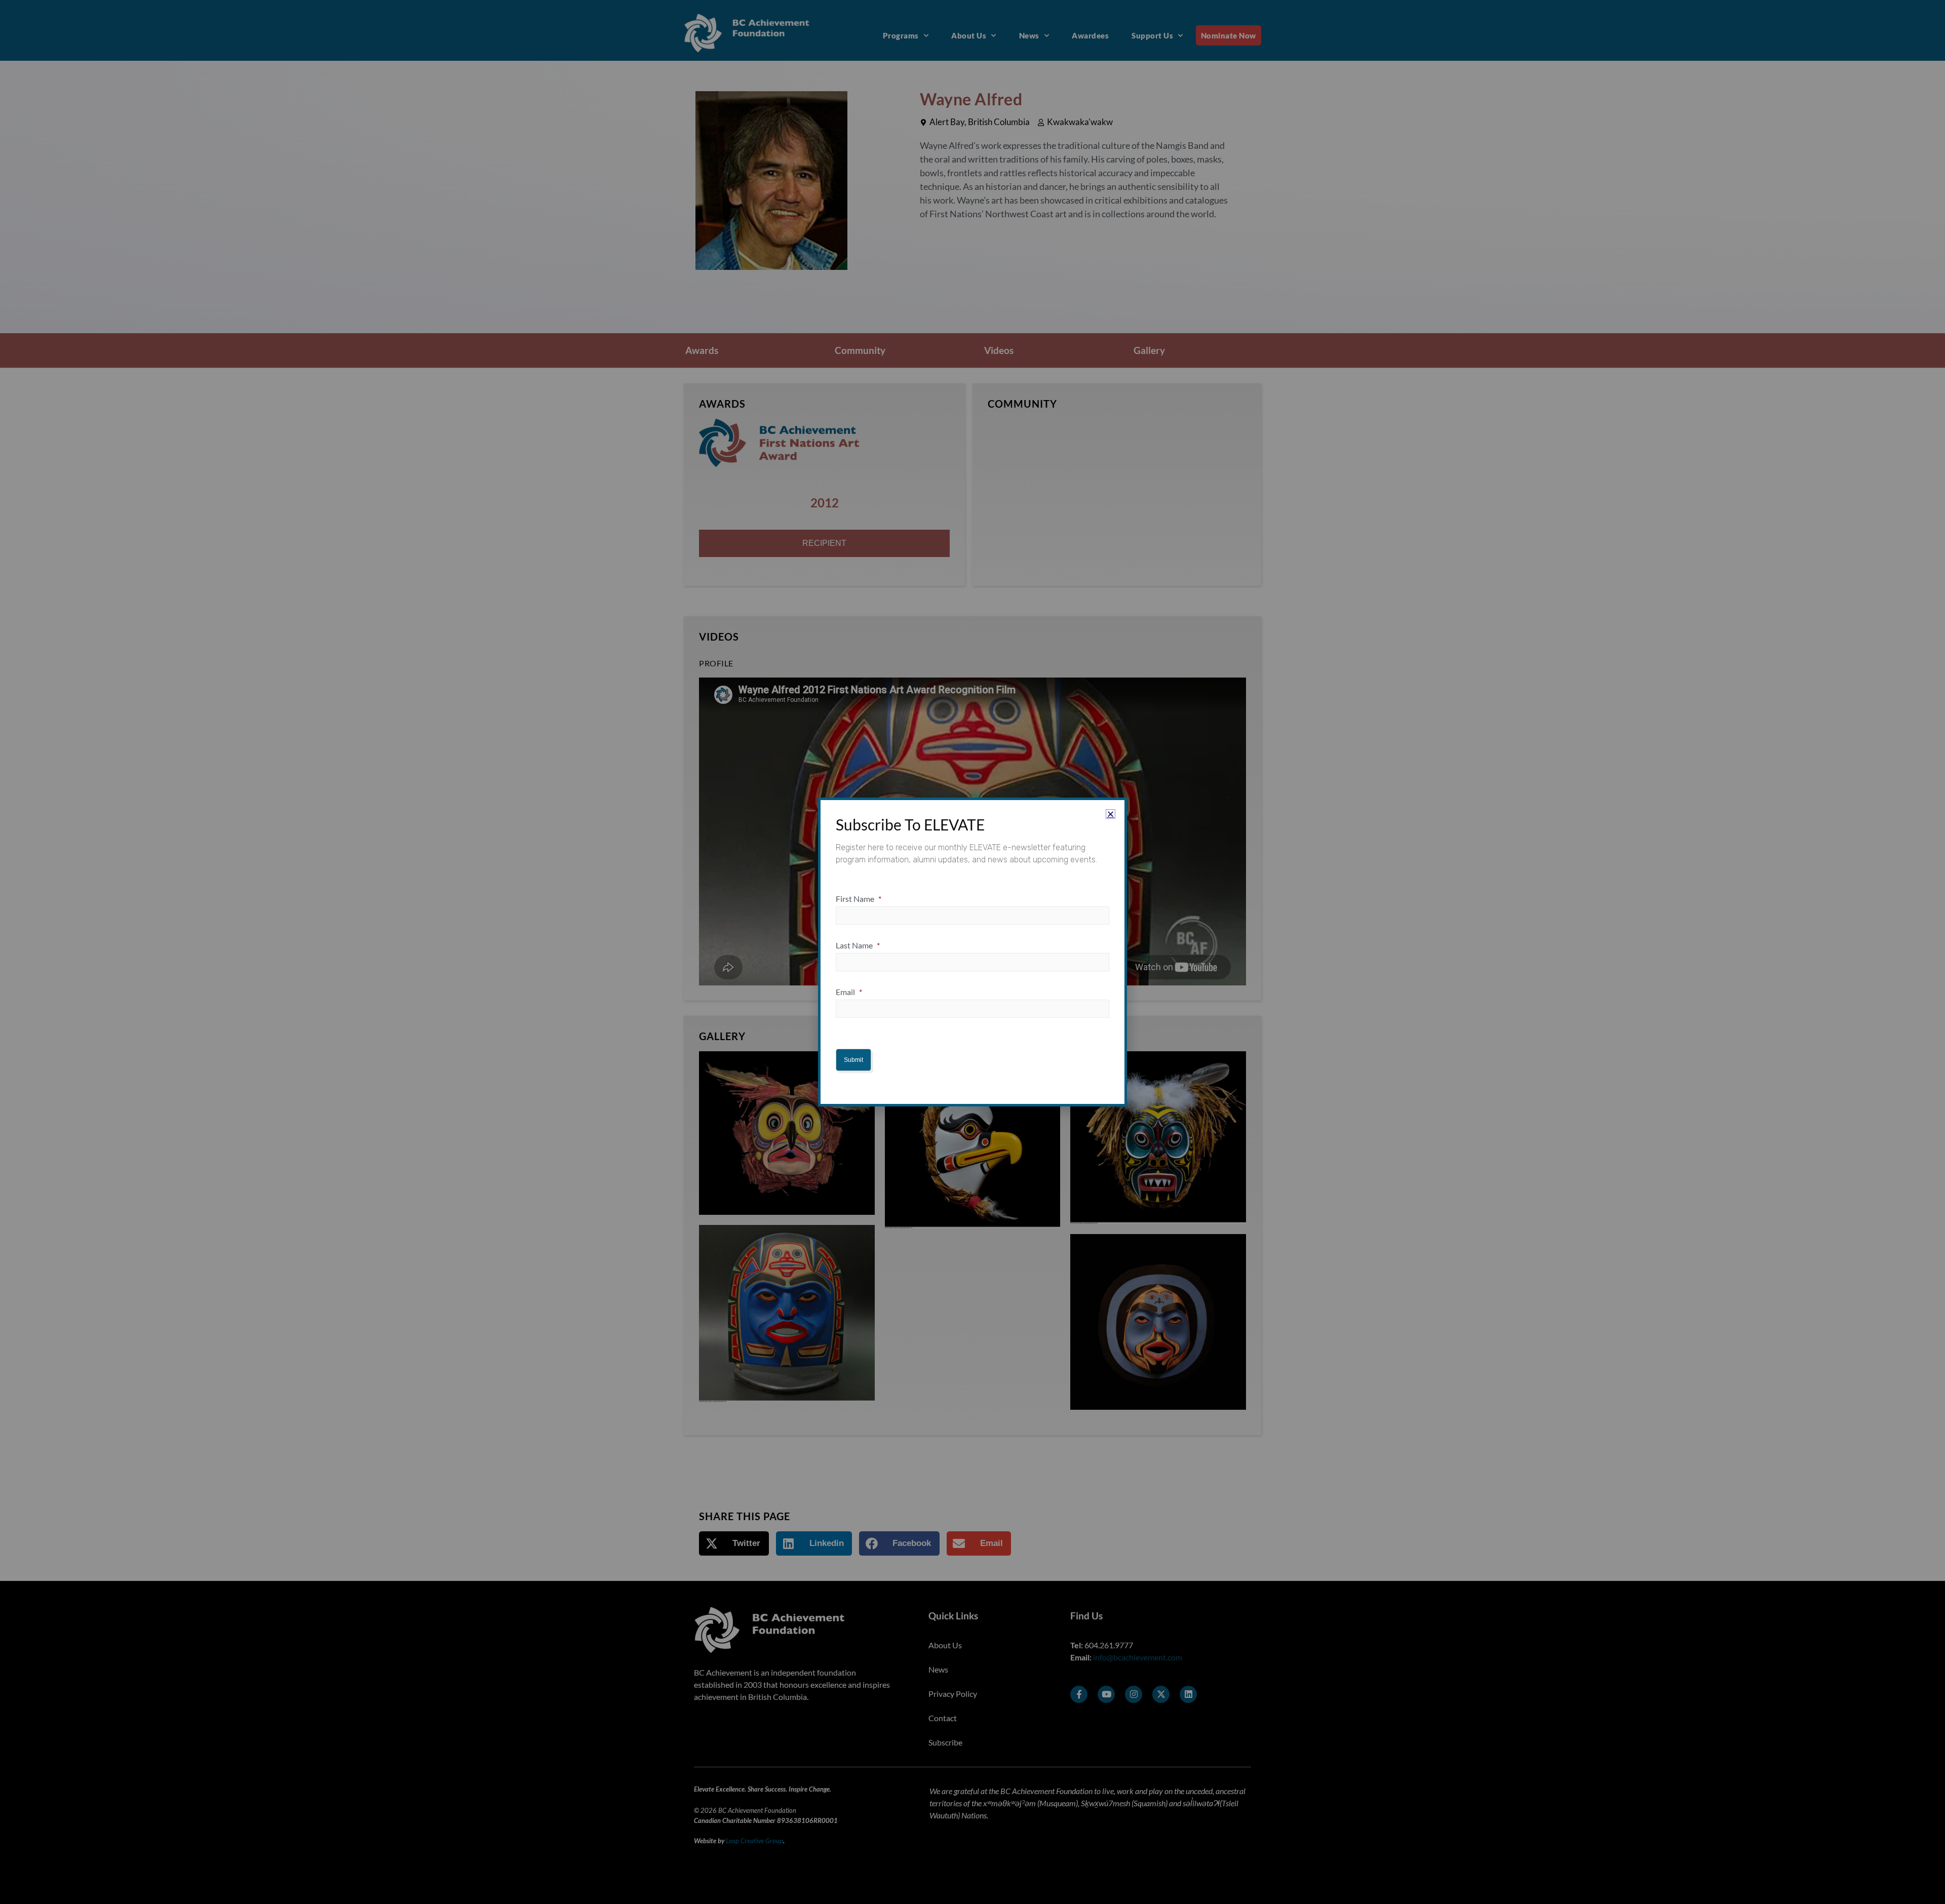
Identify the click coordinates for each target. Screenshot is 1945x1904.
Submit (853, 1060)
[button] (1111, 814)
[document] (972, 952)
